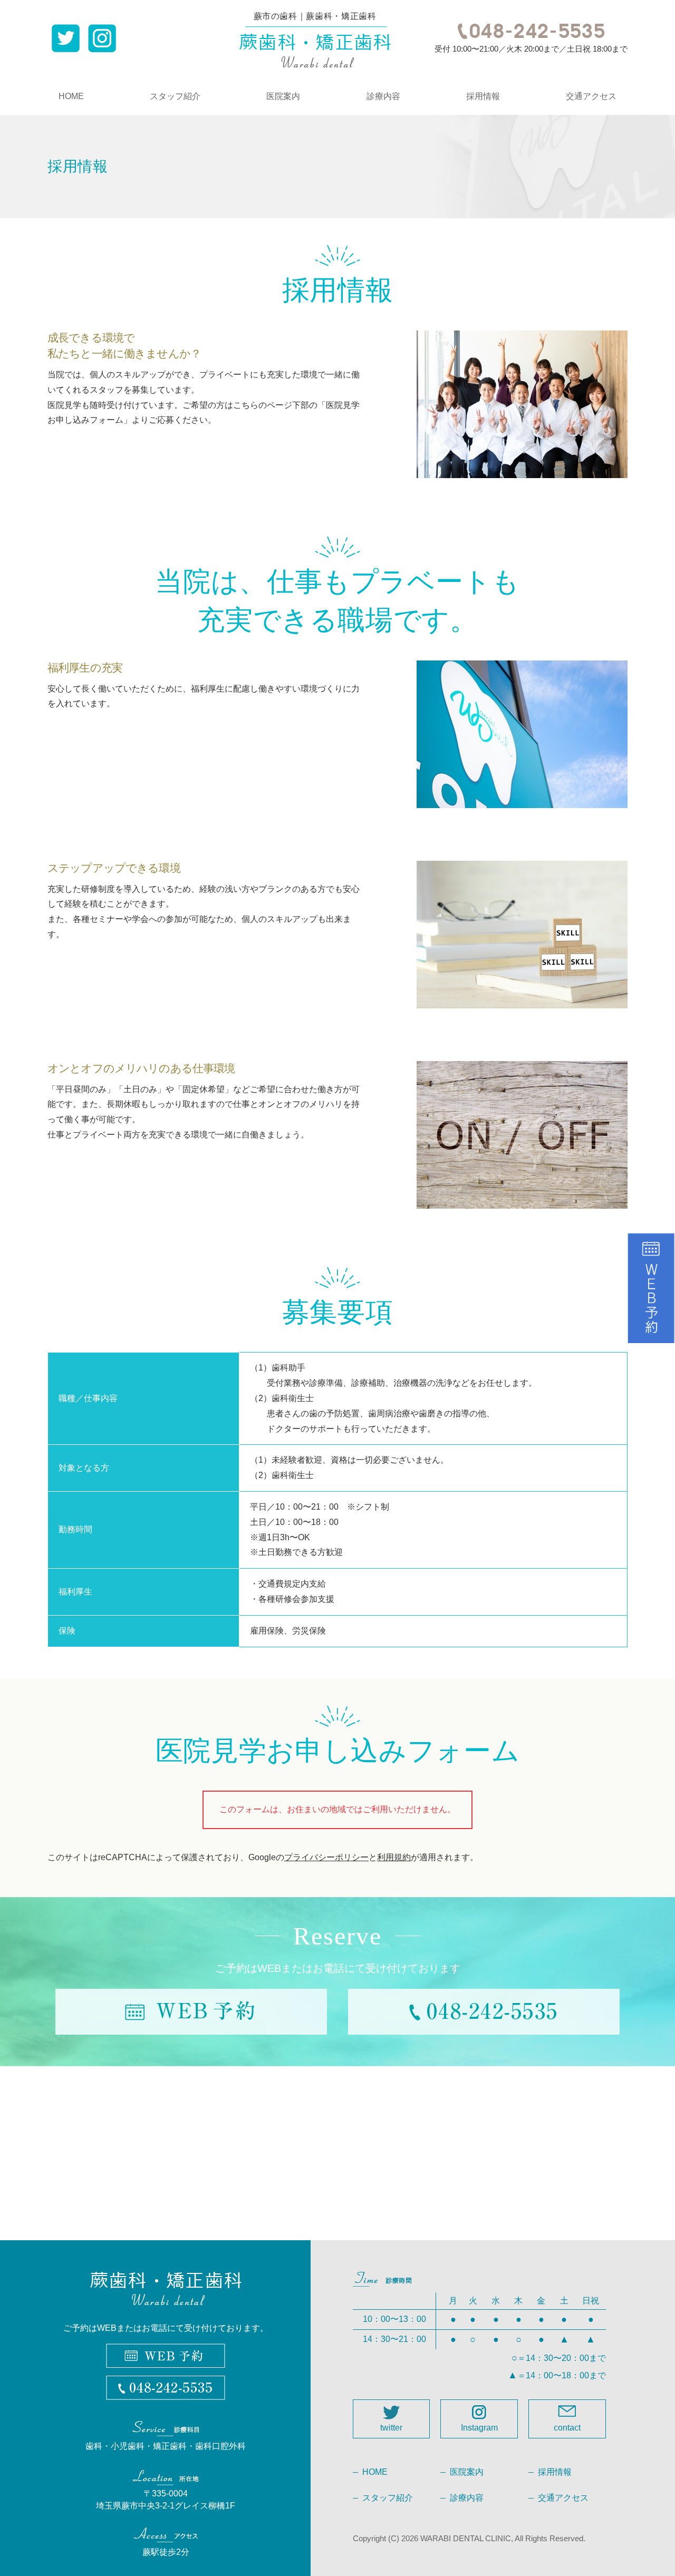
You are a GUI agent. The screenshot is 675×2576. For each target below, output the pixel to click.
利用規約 (394, 1857)
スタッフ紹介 (175, 96)
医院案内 (283, 96)
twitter (391, 2428)
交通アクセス (591, 96)
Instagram (479, 2428)
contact (567, 2428)
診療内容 (383, 96)
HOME (71, 96)
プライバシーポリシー (326, 1857)
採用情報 (483, 96)
